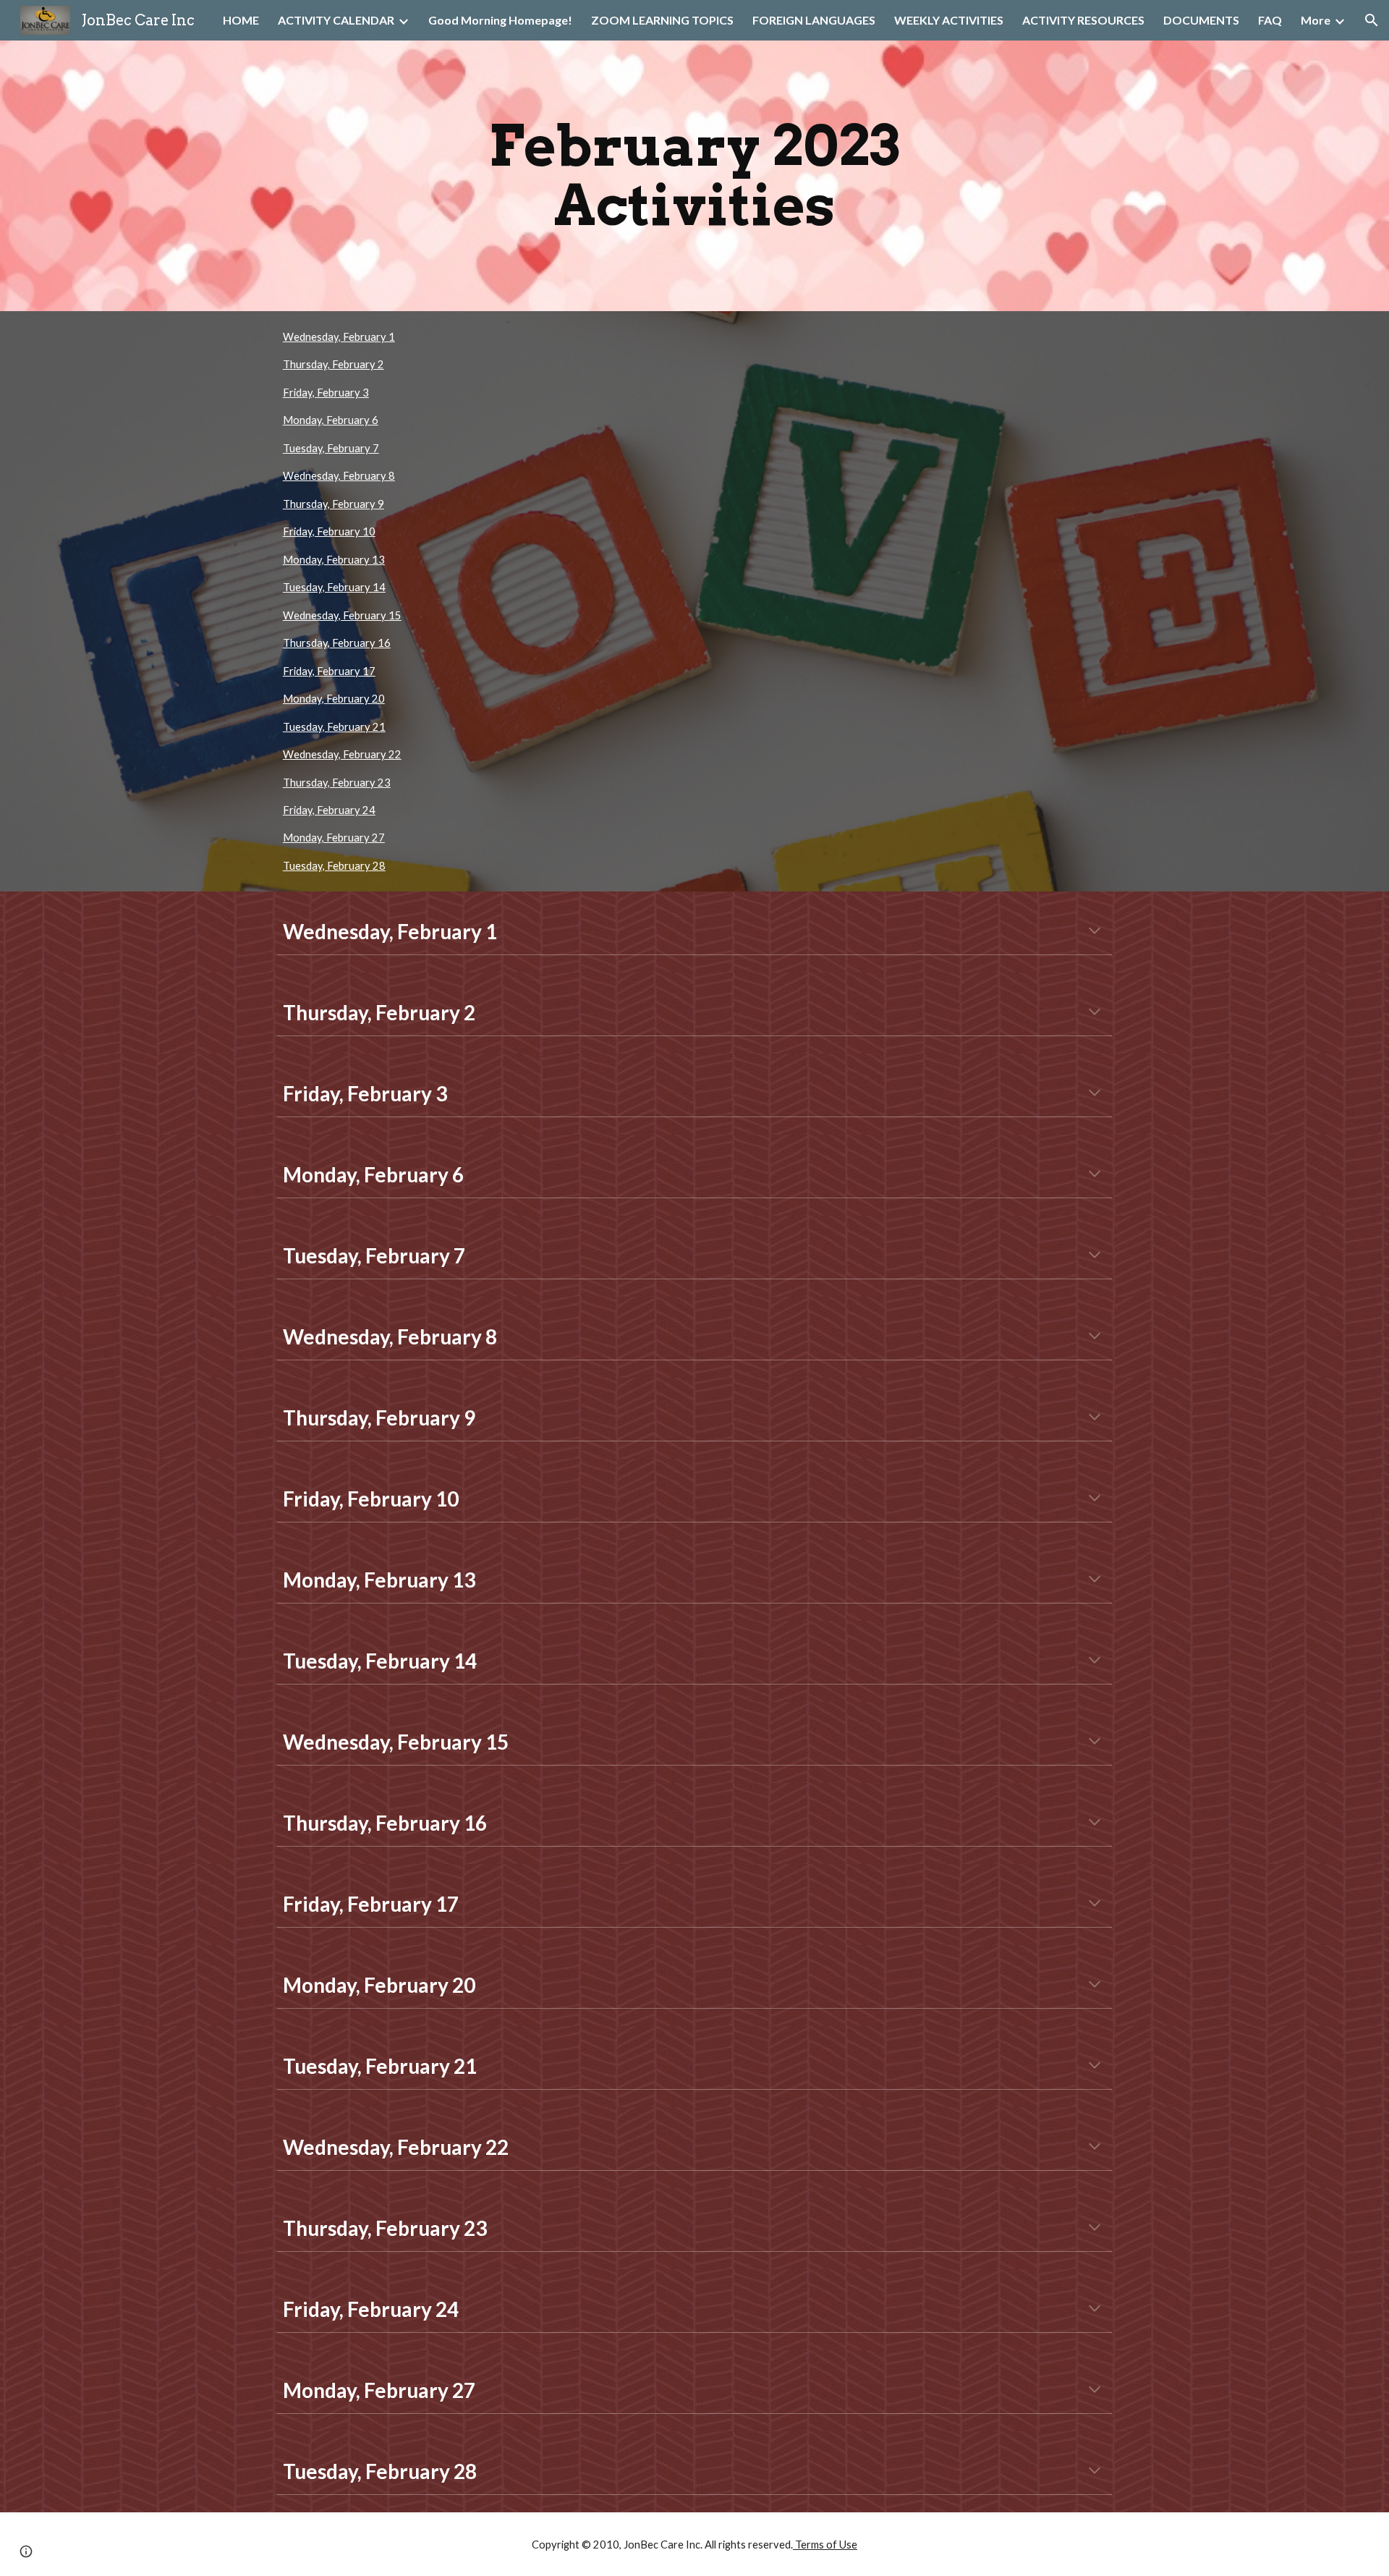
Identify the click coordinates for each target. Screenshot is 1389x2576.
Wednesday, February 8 (339, 476)
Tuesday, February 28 (334, 866)
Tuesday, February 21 (334, 727)
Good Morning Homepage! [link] (500, 20)
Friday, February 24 (329, 810)
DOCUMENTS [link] (1201, 20)
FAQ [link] (1270, 20)
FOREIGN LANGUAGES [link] (814, 20)
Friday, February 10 (329, 531)
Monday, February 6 (331, 420)
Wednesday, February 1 (339, 337)
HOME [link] (241, 20)
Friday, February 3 (326, 393)
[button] (1372, 20)
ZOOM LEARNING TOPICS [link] (662, 20)
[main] (694, 176)
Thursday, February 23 (337, 783)
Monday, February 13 (334, 560)
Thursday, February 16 (337, 643)
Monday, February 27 (334, 838)
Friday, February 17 (329, 671)
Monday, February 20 (334, 699)
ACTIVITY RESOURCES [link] (1083, 20)
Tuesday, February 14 (334, 587)
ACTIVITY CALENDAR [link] (336, 20)
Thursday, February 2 (334, 364)
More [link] (1316, 20)
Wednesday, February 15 (342, 615)
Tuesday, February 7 (331, 448)
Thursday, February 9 (334, 504)
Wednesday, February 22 (342, 754)
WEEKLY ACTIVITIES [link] (949, 20)
